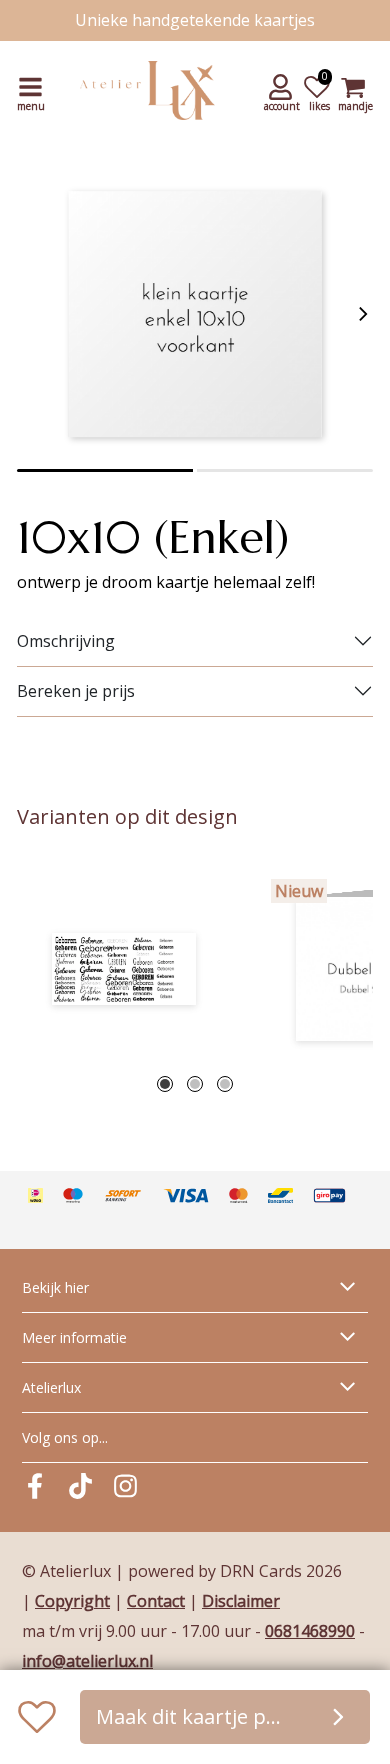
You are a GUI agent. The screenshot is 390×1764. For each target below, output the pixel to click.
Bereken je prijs (76, 691)
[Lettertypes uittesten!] (124, 969)
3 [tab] (225, 1084)
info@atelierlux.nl (87, 1661)
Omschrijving (66, 641)
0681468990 (310, 1631)
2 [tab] (195, 1084)
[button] (283, 91)
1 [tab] (165, 1084)
